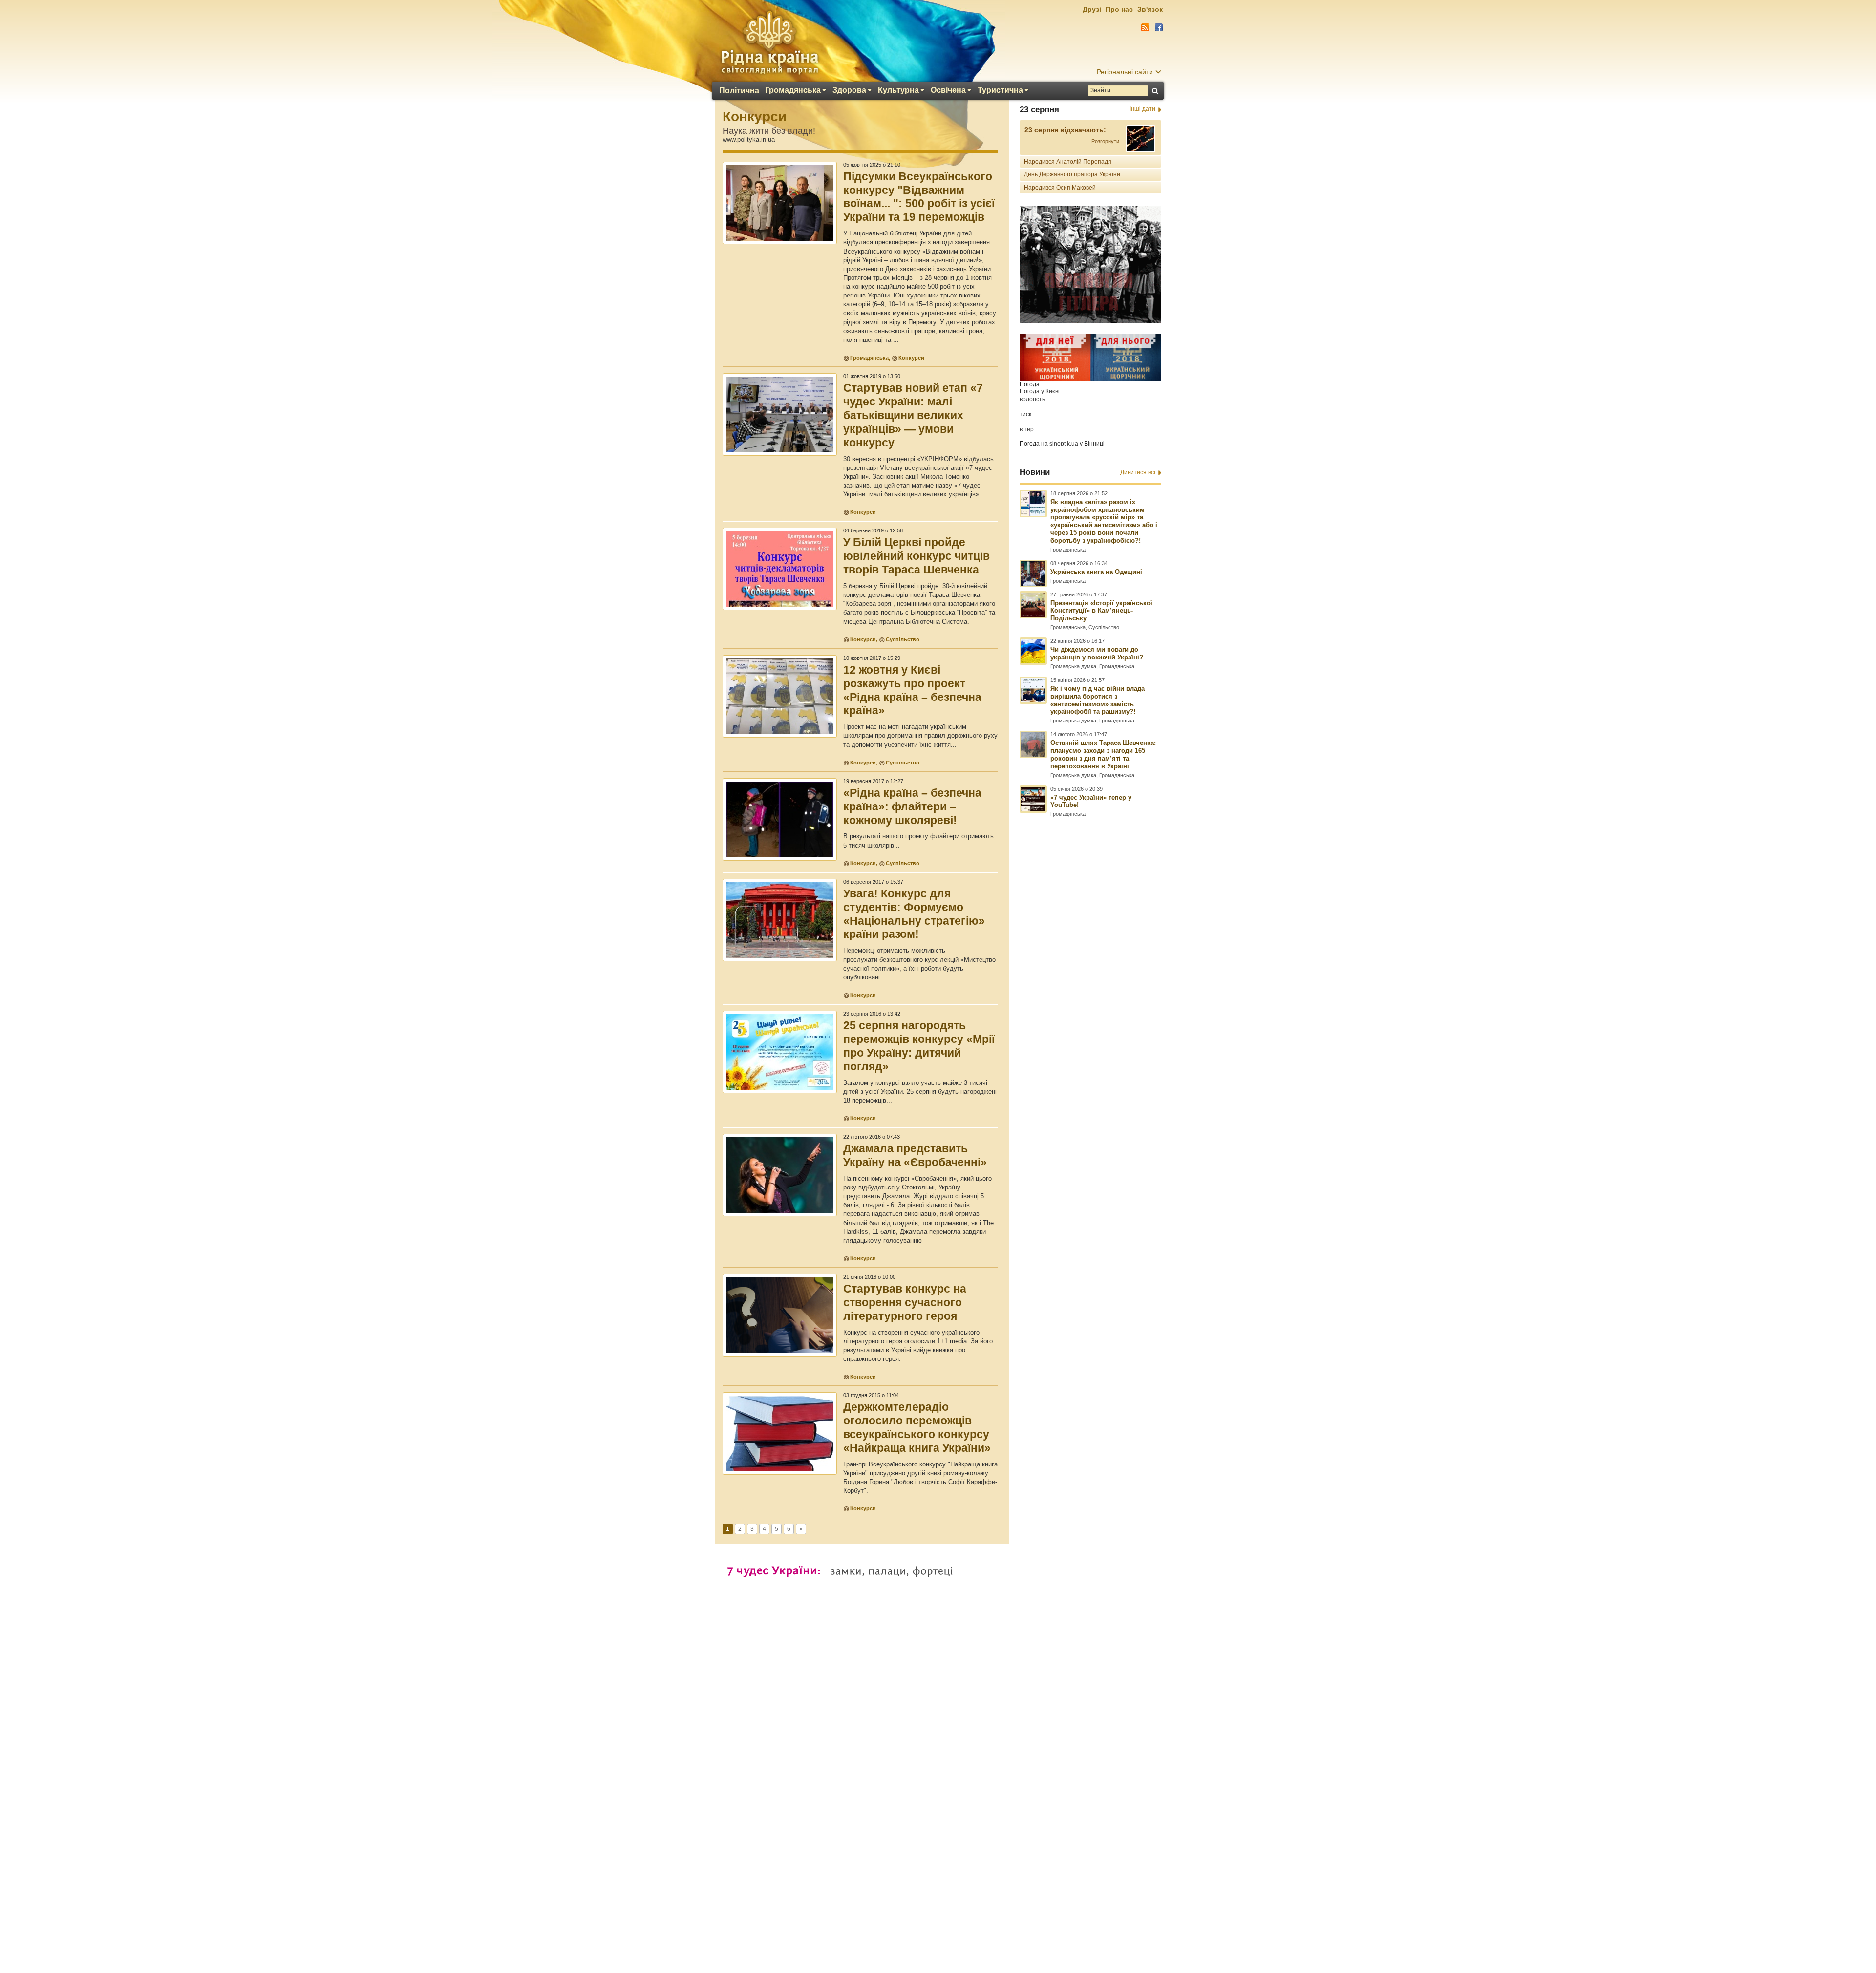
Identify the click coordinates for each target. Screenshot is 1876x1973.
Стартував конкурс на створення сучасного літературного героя (905, 1302)
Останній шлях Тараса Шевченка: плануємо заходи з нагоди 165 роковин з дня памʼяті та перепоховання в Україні (1103, 754)
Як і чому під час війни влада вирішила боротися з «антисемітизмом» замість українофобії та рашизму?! (1098, 700)
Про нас (1119, 9)
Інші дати (1142, 109)
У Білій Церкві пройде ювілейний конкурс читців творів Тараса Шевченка (917, 556)
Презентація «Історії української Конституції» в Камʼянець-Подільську (1101, 611)
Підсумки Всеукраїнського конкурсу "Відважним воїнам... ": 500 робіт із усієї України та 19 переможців (919, 197)
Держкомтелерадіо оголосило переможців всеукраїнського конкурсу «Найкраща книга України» (917, 1427)
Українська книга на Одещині (1096, 572)
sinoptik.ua (1064, 444)
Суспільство (903, 639)
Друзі (1092, 9)
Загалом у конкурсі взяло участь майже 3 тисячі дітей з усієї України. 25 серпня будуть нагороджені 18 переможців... (920, 1092)
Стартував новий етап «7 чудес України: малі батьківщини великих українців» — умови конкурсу (913, 415)
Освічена (948, 90)
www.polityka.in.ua (749, 140)
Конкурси (755, 117)
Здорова (849, 90)
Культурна (898, 90)
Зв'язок (1150, 9)
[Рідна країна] (769, 42)
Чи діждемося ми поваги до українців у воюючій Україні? (1097, 653)
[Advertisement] (938, 1707)
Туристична (1000, 90)
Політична (739, 91)
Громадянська (793, 90)
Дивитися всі (1138, 472)
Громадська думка (1073, 666)
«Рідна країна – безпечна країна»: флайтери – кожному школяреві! (912, 806)
